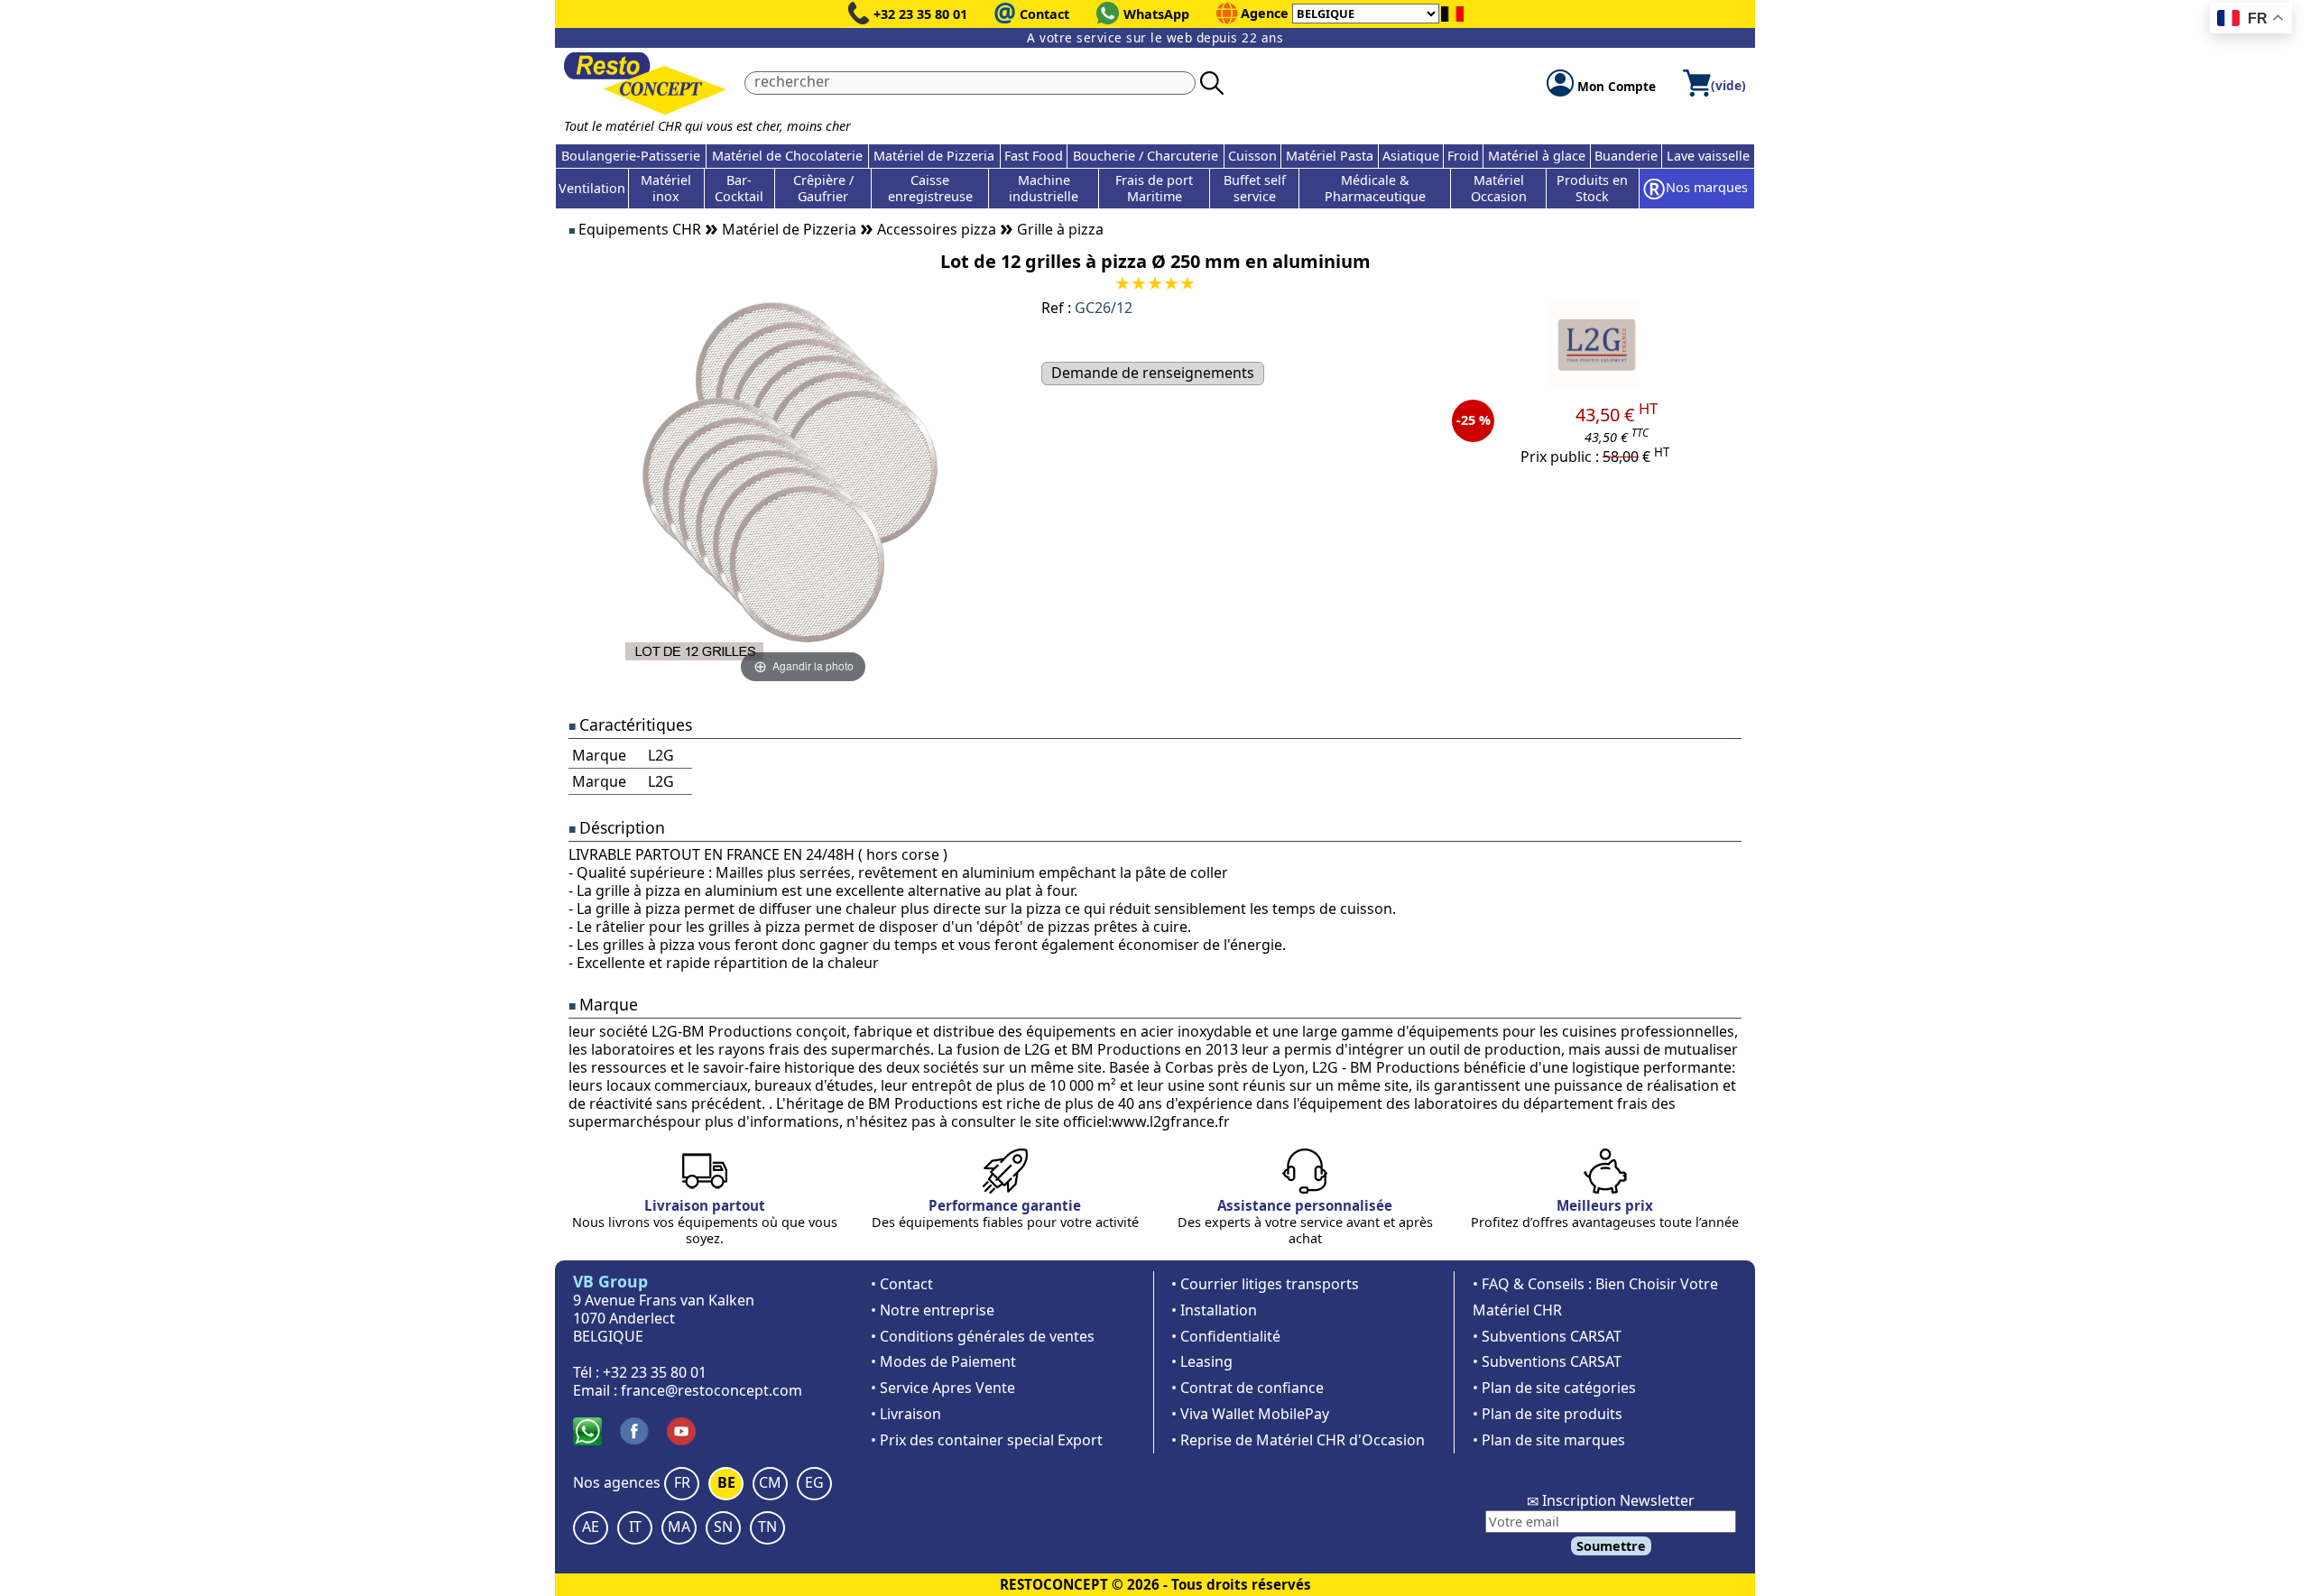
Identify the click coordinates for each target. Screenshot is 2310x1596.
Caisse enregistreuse (930, 188)
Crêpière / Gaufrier (823, 188)
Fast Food (1034, 156)
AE (591, 1527)
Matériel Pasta (1330, 156)
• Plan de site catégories (1554, 1388)
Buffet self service (1255, 188)
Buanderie (1626, 156)
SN (723, 1527)
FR (682, 1482)
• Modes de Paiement (943, 1361)
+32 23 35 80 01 (920, 14)
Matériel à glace (1537, 156)
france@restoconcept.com (711, 1390)
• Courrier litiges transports (1265, 1284)
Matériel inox (666, 188)
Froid (1463, 156)
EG (814, 1482)
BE (726, 1482)
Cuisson (1252, 156)
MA (679, 1527)
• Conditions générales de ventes (983, 1336)
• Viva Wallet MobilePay (1250, 1414)
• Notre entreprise (933, 1310)
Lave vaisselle (1708, 156)
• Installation (1214, 1310)
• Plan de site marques (1549, 1440)
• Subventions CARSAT (1547, 1336)
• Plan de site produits (1548, 1414)
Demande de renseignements (1153, 373)
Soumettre (1611, 1546)
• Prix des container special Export (987, 1440)
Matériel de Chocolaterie (787, 156)
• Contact (902, 1284)
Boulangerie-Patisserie (631, 156)
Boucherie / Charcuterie (1146, 156)
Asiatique (1411, 156)
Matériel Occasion (1499, 188)
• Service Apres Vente (943, 1388)
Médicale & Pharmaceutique (1375, 188)
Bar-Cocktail (739, 188)
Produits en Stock (1592, 188)
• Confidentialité (1226, 1336)
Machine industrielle (1044, 188)
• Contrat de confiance (1247, 1388)
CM (770, 1482)
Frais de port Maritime (1154, 188)
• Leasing (1202, 1361)
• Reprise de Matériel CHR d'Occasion (1298, 1440)
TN (767, 1527)
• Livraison (906, 1414)
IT (635, 1527)
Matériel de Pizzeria (934, 156)
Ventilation (592, 188)
